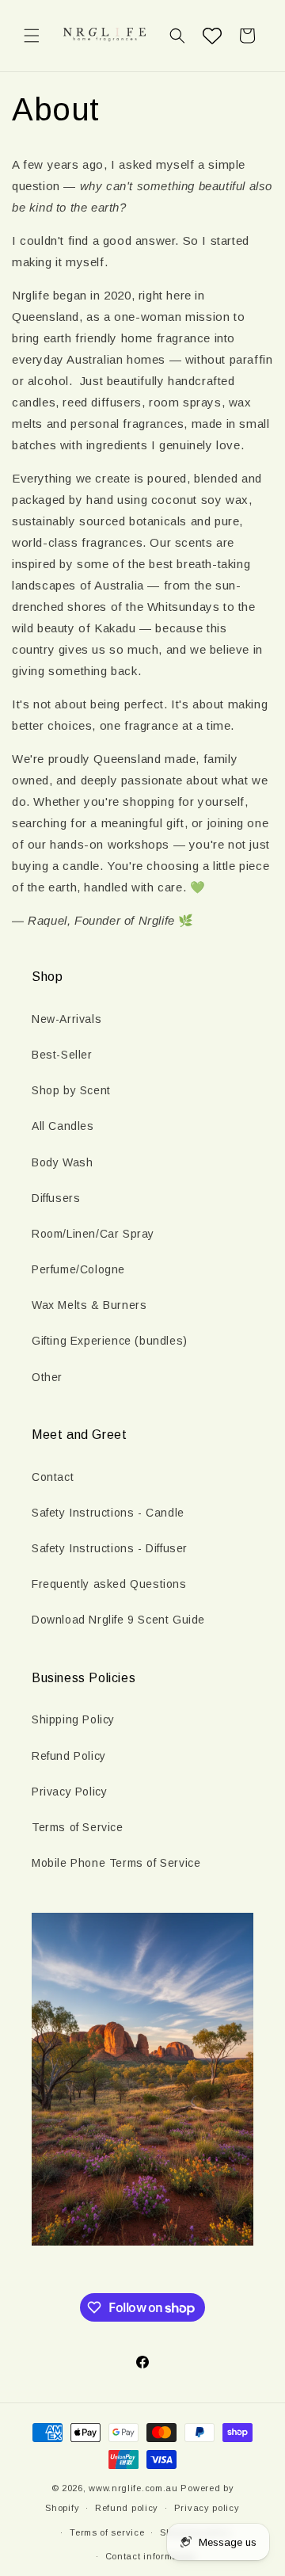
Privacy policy (207, 2508)
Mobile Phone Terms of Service (116, 1863)
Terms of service (107, 2532)
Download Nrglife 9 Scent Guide (118, 1620)
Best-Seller (62, 1055)
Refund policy (127, 2508)
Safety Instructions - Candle (108, 1513)
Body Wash (62, 1162)
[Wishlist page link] (212, 36)
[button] (32, 36)
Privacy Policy (69, 1792)
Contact (53, 1477)
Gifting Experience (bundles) (110, 1341)
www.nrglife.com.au (133, 2488)
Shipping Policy (73, 1719)
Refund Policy (69, 1756)
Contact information (150, 2556)
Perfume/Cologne (78, 1269)
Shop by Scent (71, 1090)
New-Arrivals (66, 1019)
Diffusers (56, 1198)
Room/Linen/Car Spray (93, 1234)
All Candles (63, 1126)
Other (47, 1377)
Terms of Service (78, 1827)
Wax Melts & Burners (89, 1305)
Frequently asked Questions (109, 1584)
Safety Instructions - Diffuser (110, 1548)
